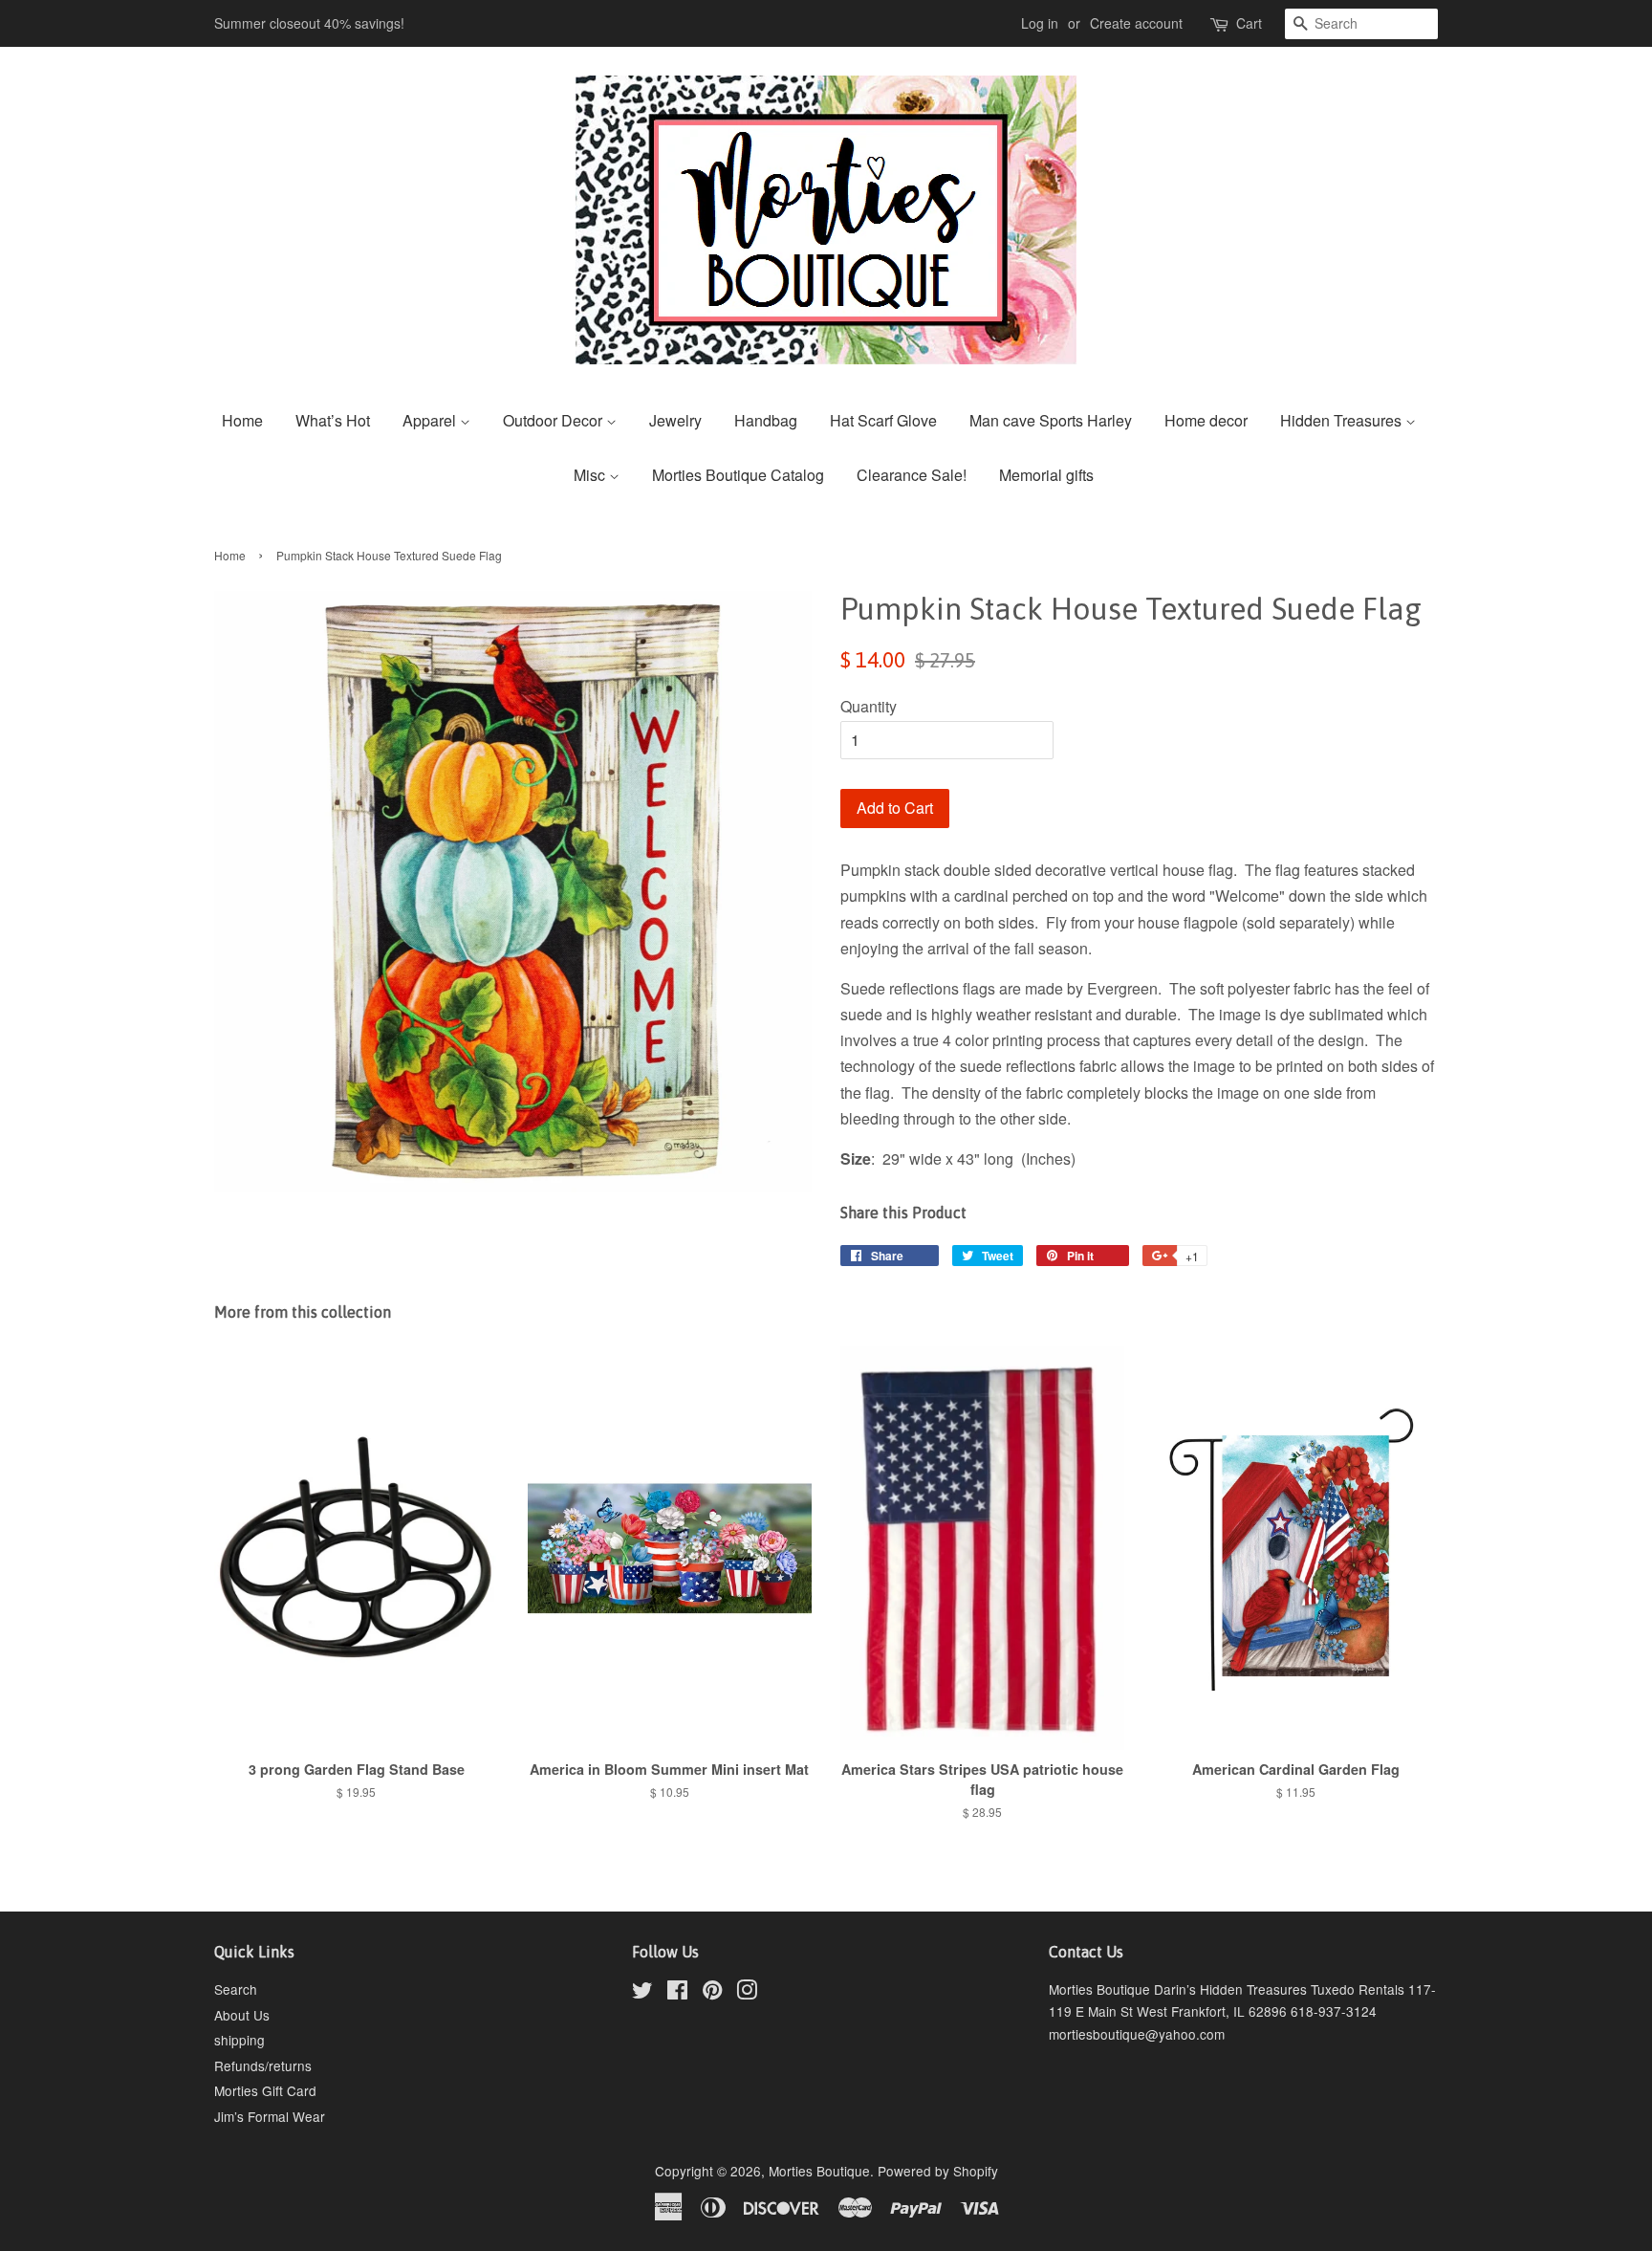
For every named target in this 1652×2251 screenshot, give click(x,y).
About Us (242, 2015)
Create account (1136, 23)
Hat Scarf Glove (883, 420)
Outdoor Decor (554, 420)
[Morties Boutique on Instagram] (747, 1993)
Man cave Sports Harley (1051, 420)
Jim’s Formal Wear (270, 2116)
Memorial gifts (1046, 475)
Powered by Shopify (938, 2171)
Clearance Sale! (912, 475)
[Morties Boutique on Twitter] (642, 1993)
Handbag (766, 420)
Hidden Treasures (1343, 420)
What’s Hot (333, 420)
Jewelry (675, 420)
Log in (1040, 23)
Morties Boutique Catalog (738, 475)
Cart (1249, 23)
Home (242, 420)
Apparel (431, 420)
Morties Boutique (819, 2171)
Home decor (1206, 420)
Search (236, 1989)
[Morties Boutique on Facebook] (677, 1993)
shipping (239, 2040)
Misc (591, 475)
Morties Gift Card (265, 2090)
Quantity (869, 706)
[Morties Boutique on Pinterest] (712, 1993)
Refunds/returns (263, 2065)
